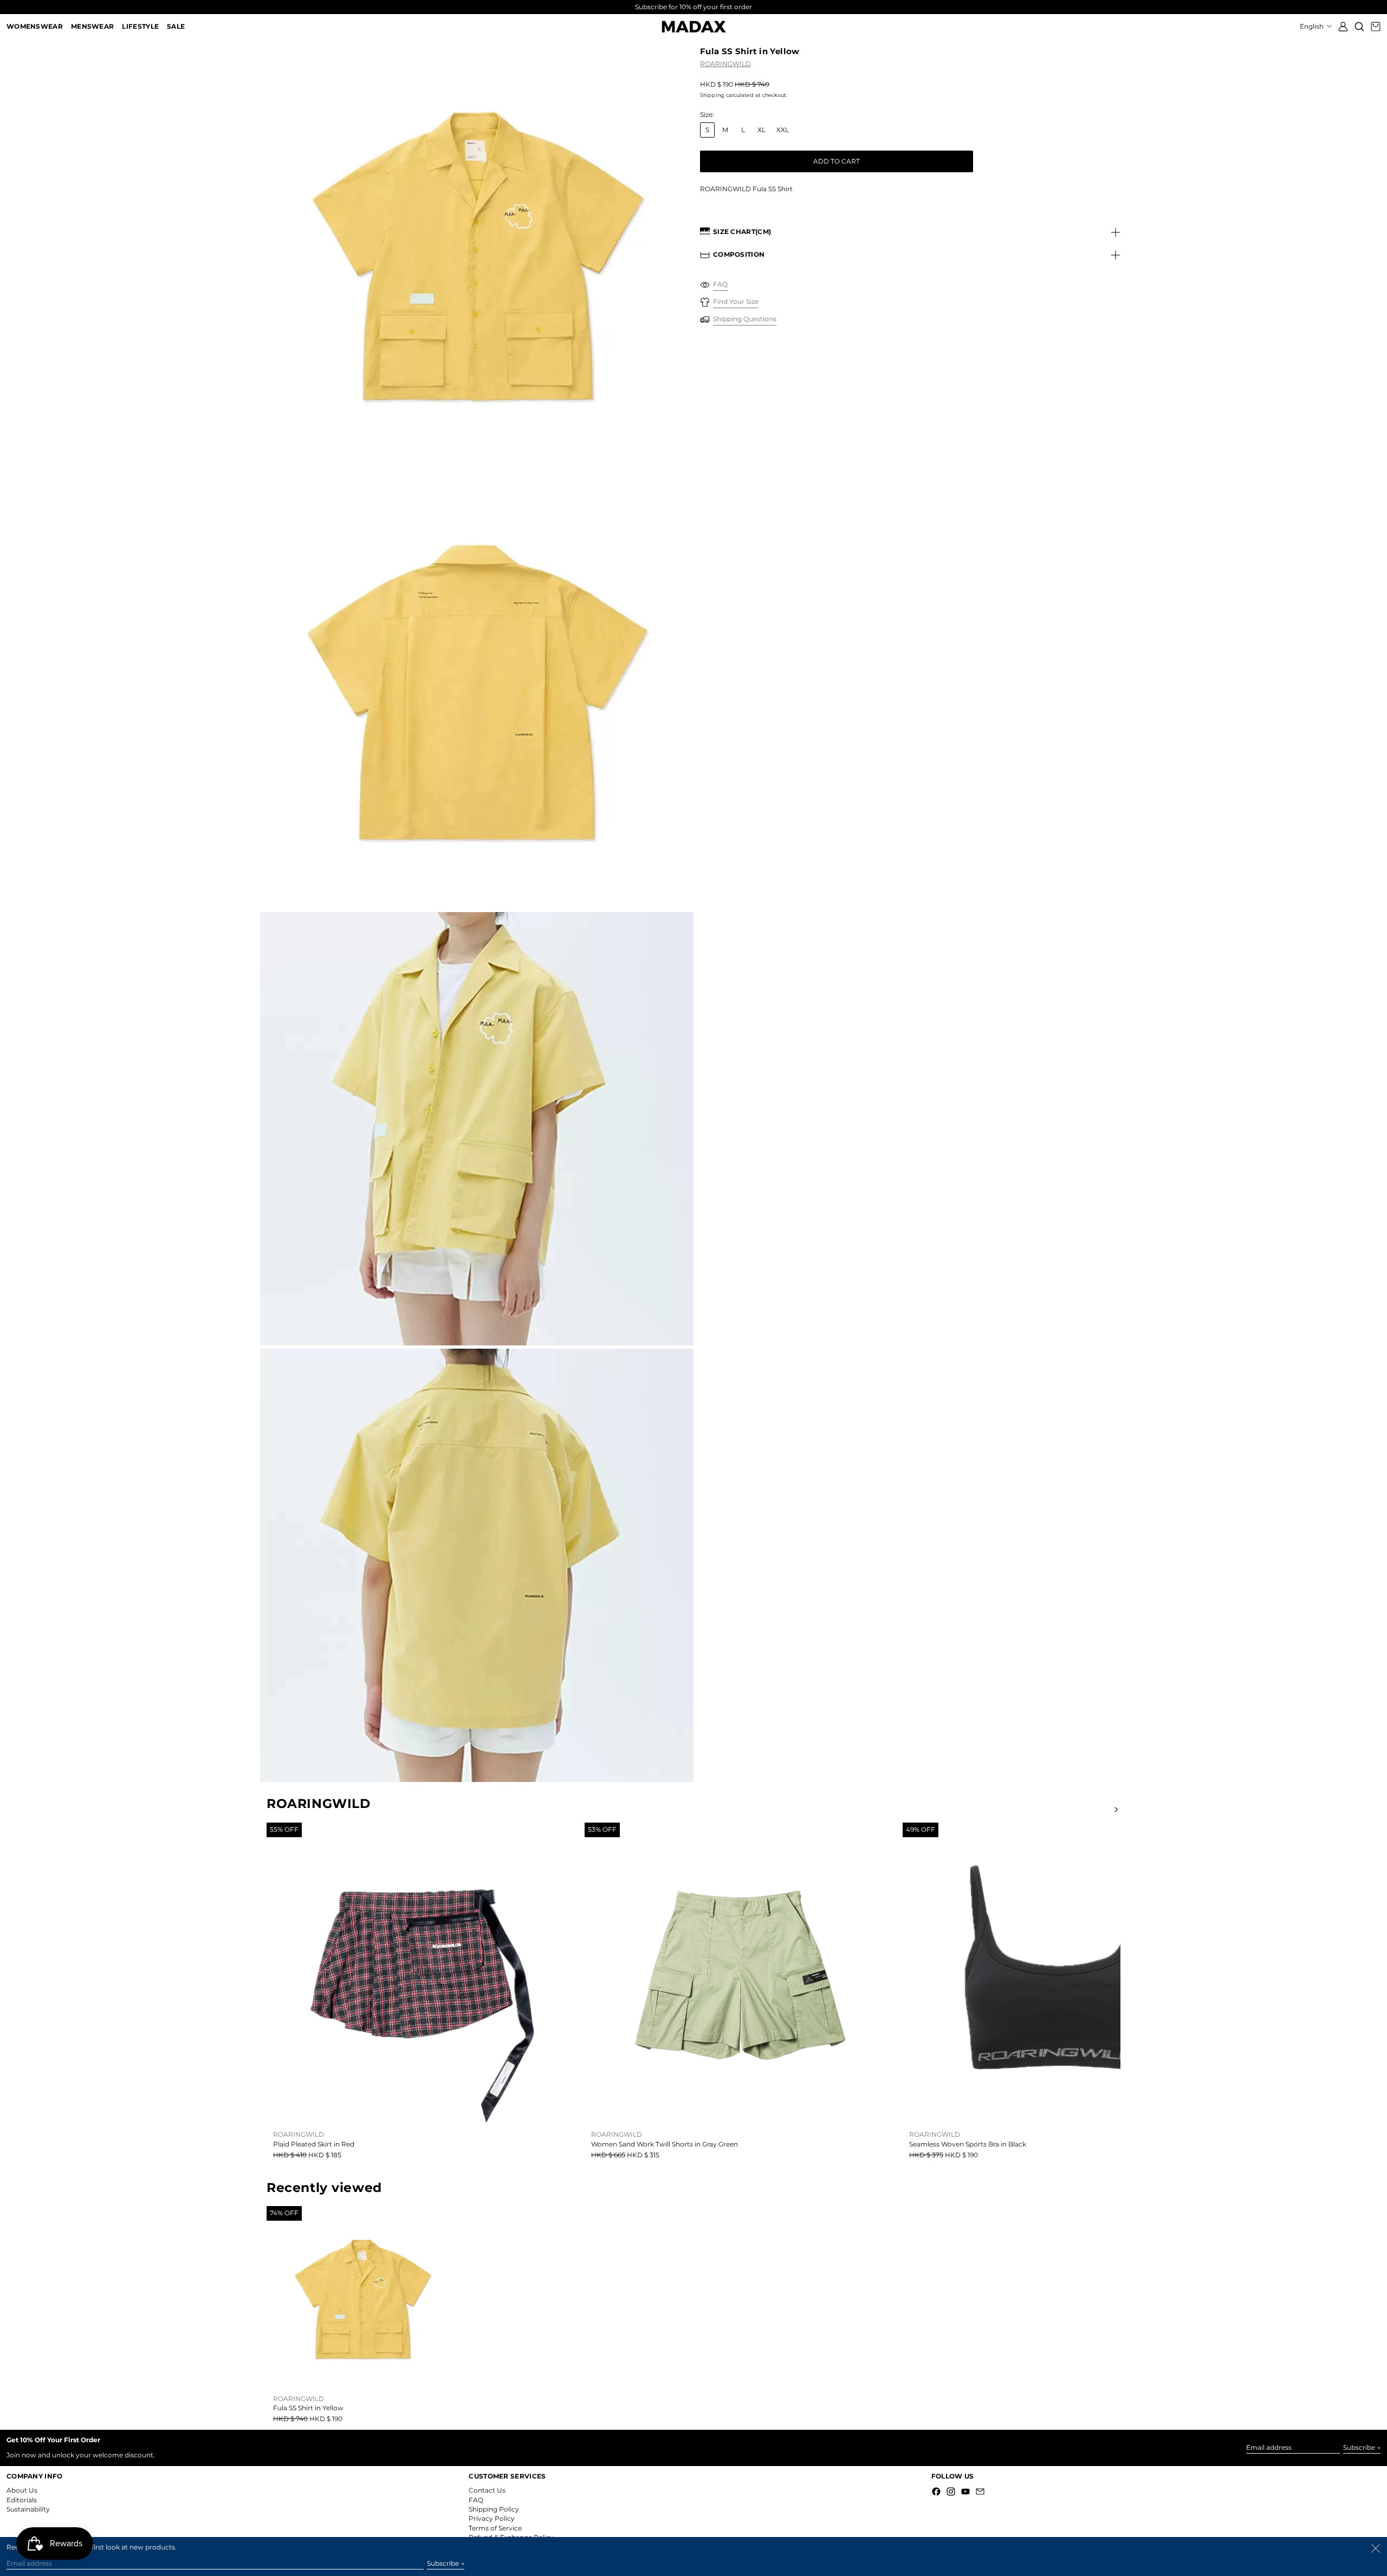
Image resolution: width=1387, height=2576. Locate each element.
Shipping (712, 95)
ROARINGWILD (725, 64)
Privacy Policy (492, 2518)
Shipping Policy (494, 2509)
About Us (22, 2490)
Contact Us (487, 2490)
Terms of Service (495, 2528)
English (1313, 26)
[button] (1359, 27)
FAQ (476, 2500)
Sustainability (28, 2509)
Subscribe (1359, 2447)
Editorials (22, 2500)
